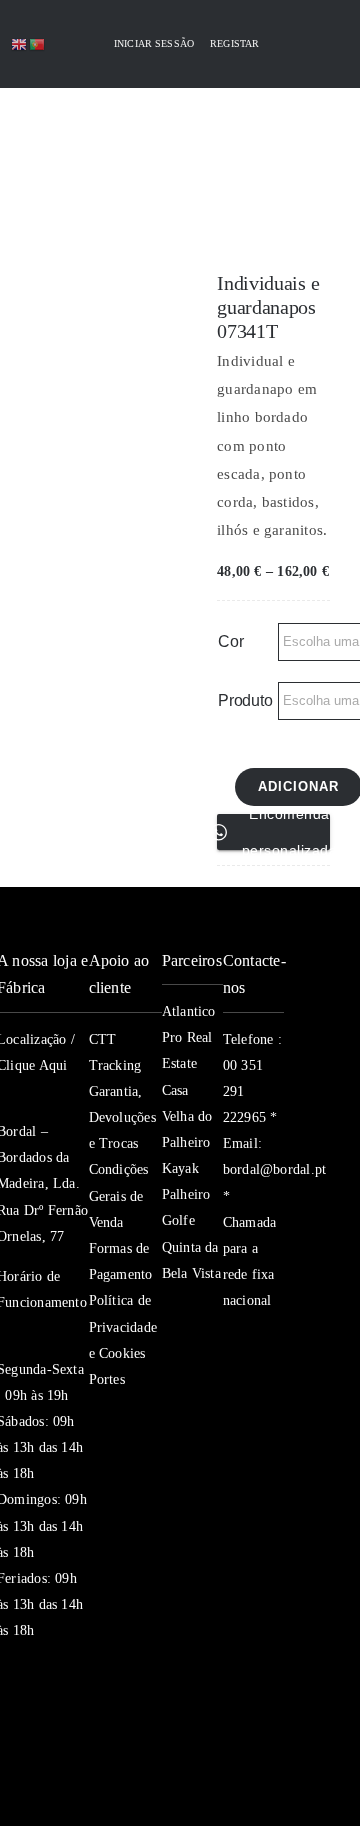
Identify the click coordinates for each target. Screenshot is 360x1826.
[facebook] (231, 1340)
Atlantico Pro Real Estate (189, 1037)
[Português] (38, 43)
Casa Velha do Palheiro (187, 1116)
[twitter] (267, 1340)
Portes (107, 1379)
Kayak (180, 1168)
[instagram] (231, 1380)
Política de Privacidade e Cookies (123, 1326)
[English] (20, 43)
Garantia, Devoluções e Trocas (122, 1117)
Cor (230, 641)
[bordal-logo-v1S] (148, 198)
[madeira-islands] (41, 1753)
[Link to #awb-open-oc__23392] (58, 133)
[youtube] (267, 1380)
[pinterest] (231, 1420)
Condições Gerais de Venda (119, 1195)
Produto (245, 700)
